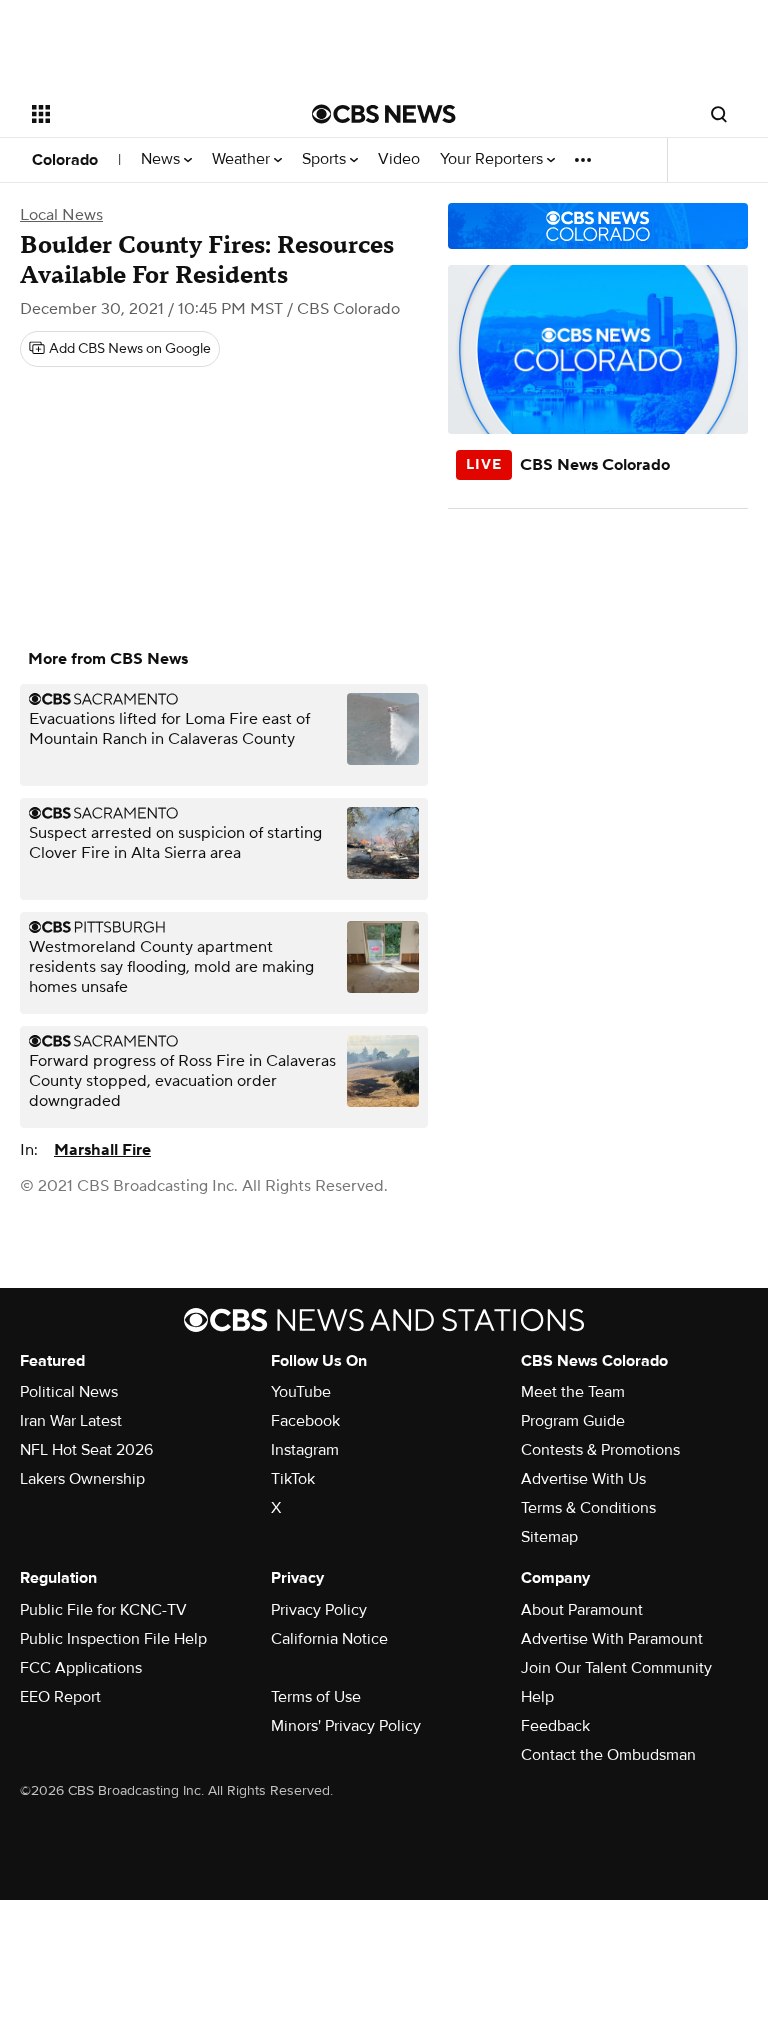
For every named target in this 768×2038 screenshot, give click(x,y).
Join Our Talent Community (616, 1668)
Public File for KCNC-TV (103, 1610)
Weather (243, 159)
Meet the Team (573, 1392)
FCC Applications (81, 1668)
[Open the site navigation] (149, 114)
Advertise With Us (583, 1479)
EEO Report (60, 1697)
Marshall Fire (102, 1150)
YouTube (301, 1392)
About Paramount (582, 1610)
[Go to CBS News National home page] (384, 114)
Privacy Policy (319, 1610)
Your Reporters (493, 159)
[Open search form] (719, 114)
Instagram (305, 1450)
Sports (326, 159)
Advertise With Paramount (612, 1639)
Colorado (65, 160)
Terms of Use (316, 1697)
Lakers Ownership (82, 1479)
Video (399, 159)
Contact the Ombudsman (608, 1755)
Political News (69, 1392)
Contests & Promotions (600, 1450)
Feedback (555, 1726)
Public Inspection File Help (113, 1639)
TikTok (293, 1479)
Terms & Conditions (588, 1508)
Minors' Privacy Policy (346, 1726)
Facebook (305, 1421)
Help (537, 1697)
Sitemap (549, 1537)
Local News (61, 215)
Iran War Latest (71, 1421)
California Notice (329, 1639)
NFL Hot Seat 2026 (86, 1450)
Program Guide (573, 1421)
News (162, 159)
